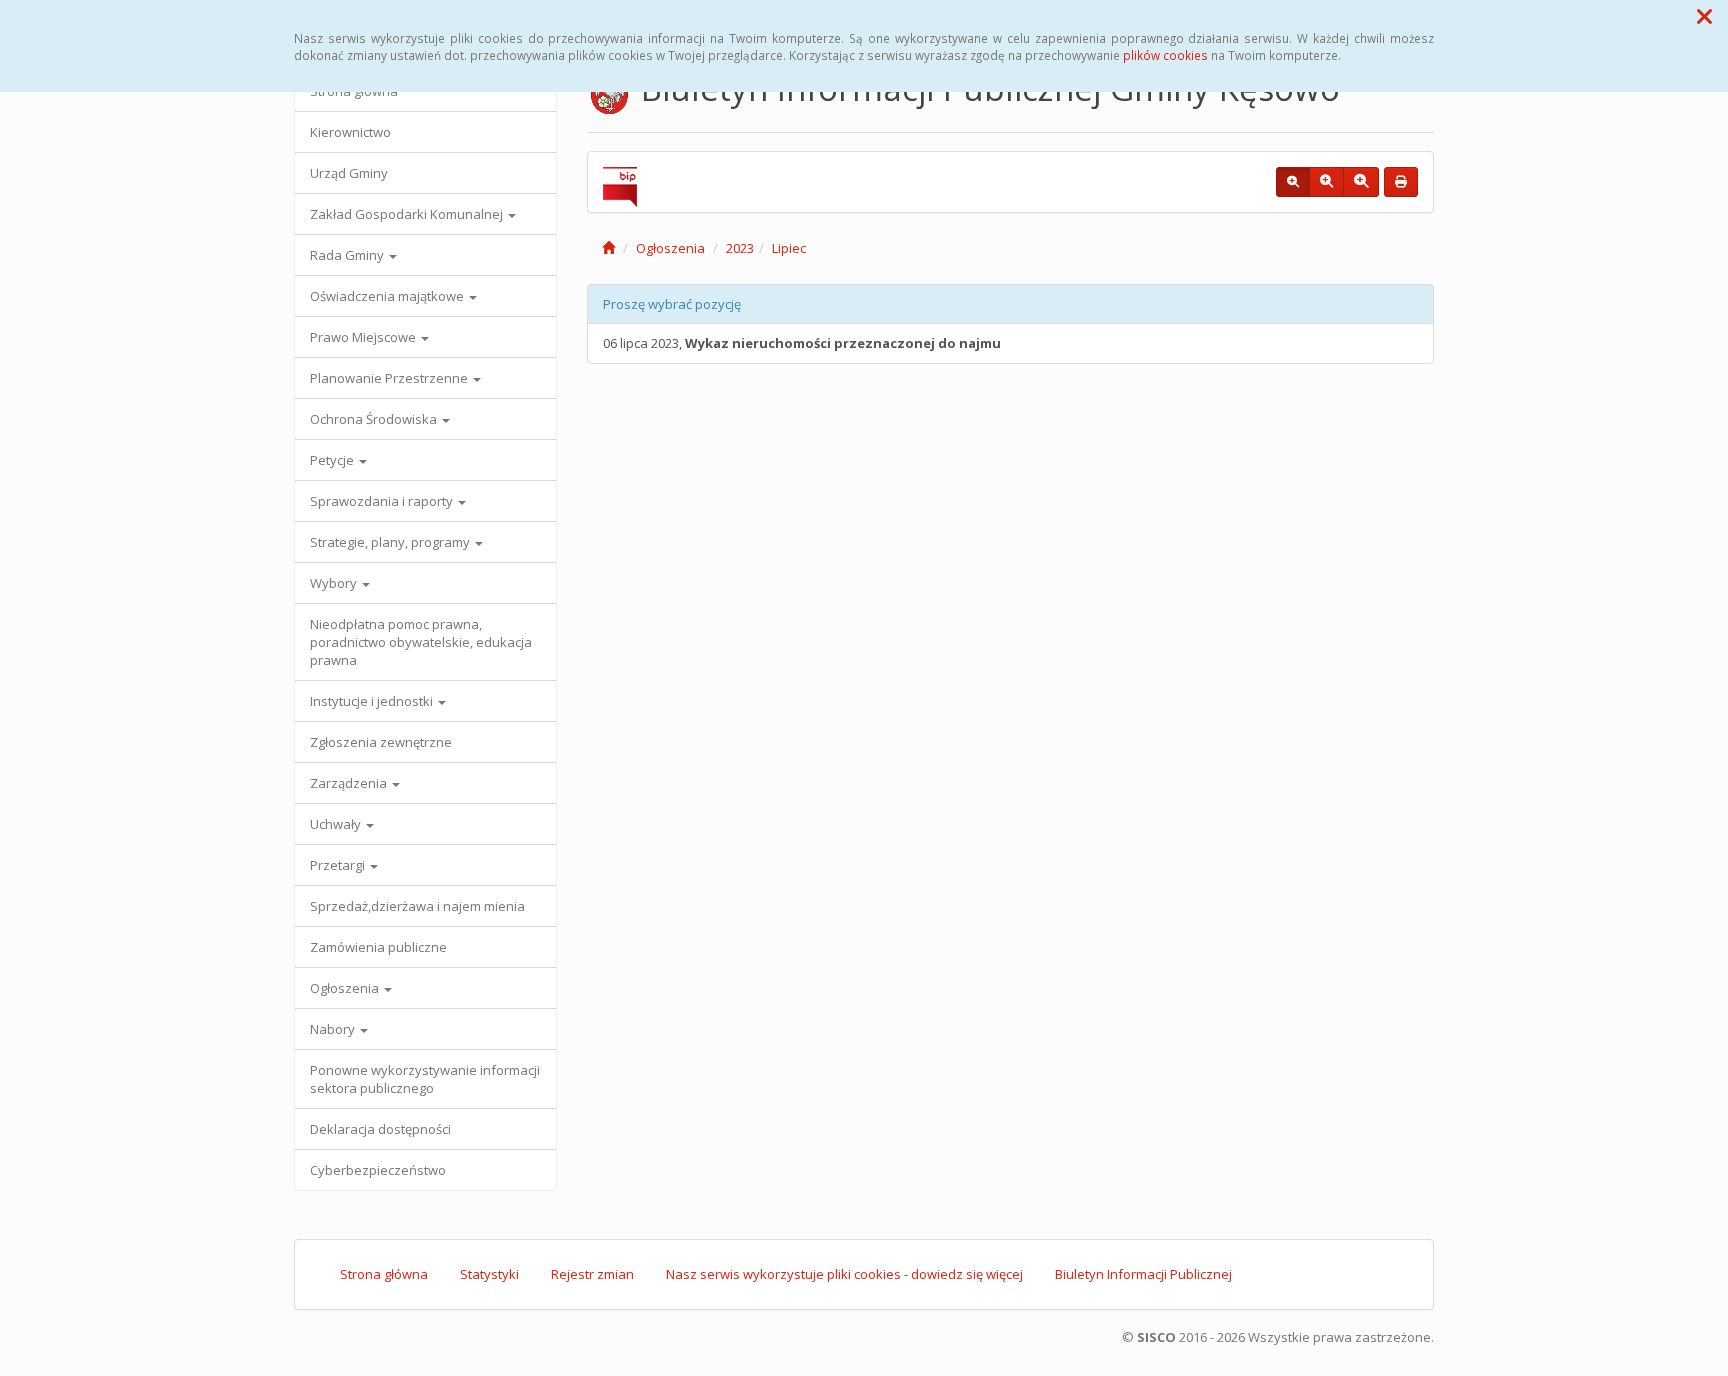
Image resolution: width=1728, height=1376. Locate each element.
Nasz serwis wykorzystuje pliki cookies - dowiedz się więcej (844, 1274)
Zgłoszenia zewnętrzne (381, 742)
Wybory (335, 583)
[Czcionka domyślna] (1293, 182)
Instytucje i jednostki (373, 701)
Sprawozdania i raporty (383, 501)
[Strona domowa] (608, 248)
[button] (1704, 16)
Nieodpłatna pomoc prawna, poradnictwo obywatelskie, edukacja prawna (421, 642)
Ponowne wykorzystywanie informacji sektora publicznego (425, 1079)
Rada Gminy (348, 255)
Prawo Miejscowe (364, 337)
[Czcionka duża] (1361, 182)
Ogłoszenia (346, 988)
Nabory (334, 1029)
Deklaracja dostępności (380, 1129)
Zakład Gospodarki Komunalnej (408, 214)
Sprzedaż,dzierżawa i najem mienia (417, 906)
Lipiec (789, 248)
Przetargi (339, 865)
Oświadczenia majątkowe (388, 296)
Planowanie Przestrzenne (390, 378)
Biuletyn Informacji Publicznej (1143, 1274)
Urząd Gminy (349, 173)
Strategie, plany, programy (391, 542)
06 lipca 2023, (802, 343)
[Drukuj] (1401, 182)
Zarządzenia (350, 783)
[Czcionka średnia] (1326, 182)
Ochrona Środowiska (375, 419)
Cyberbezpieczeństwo (378, 1170)
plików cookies (1165, 55)
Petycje (333, 460)
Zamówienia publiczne (378, 947)
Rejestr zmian (592, 1274)
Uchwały (337, 824)
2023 (740, 248)
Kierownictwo (350, 132)
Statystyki (489, 1274)
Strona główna (384, 1274)
